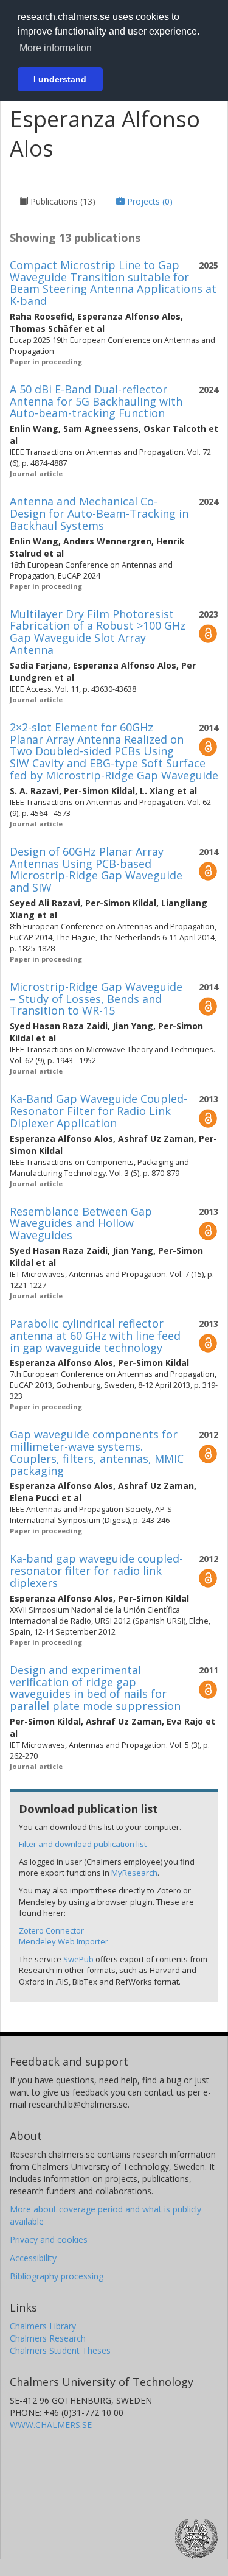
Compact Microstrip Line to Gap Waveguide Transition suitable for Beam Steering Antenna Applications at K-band (113, 283)
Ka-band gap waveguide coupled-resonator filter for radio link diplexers (96, 1571)
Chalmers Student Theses (60, 2350)
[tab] (57, 202)
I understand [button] (60, 79)
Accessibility (33, 2258)
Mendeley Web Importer (64, 1941)
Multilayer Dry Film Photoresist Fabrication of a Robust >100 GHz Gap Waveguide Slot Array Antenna (98, 632)
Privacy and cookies (49, 2240)
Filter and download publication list (83, 1844)
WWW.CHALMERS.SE (51, 2425)
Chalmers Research (48, 2338)
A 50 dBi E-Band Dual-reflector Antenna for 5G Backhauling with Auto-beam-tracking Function (96, 401)
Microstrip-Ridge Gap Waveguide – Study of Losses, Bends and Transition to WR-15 (96, 999)
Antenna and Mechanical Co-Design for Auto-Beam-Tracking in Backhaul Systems (99, 513)
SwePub (78, 1959)
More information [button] (56, 48)
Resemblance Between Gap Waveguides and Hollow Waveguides (81, 1223)
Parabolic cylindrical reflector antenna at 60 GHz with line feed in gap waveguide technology (95, 1336)
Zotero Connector (51, 1930)
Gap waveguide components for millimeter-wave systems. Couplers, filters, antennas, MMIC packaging (97, 1452)
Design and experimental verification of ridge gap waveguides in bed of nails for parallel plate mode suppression (95, 1688)
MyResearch (134, 1873)
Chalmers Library (43, 2326)
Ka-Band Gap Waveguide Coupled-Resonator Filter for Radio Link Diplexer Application (98, 1111)
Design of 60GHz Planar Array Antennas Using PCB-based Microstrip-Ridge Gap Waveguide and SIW (96, 869)
